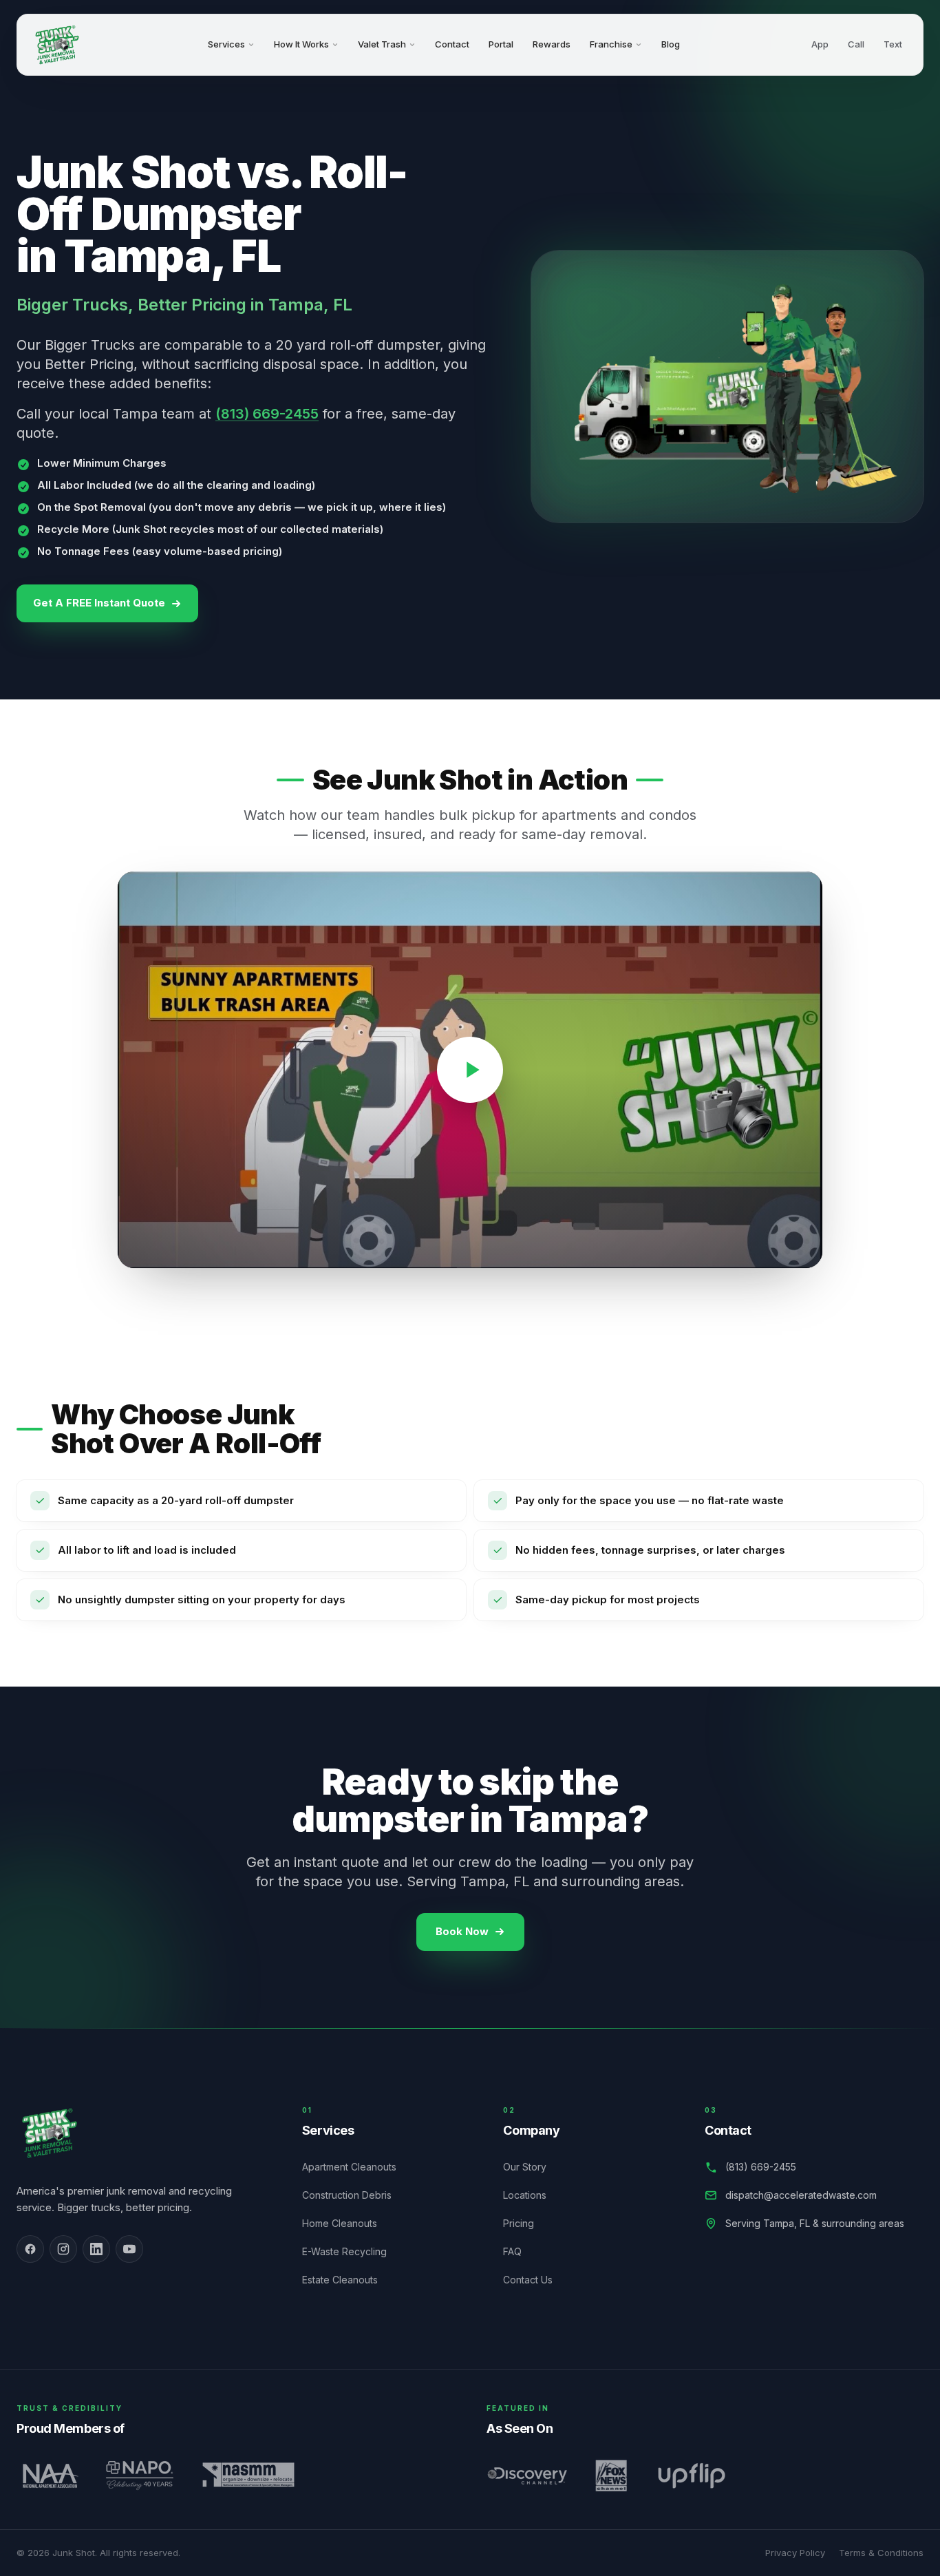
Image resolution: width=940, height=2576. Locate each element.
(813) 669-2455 (267, 414)
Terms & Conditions (881, 2553)
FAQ (520, 2251)
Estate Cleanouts (348, 2280)
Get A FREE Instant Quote (99, 603)
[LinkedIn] (96, 2249)
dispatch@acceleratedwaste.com (801, 2195)
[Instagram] (63, 2249)
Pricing (526, 2223)
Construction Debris (354, 2195)
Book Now (462, 1931)
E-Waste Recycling (352, 2251)
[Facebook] (30, 2249)
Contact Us (535, 2280)
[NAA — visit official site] (48, 2475)
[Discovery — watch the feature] (527, 2475)
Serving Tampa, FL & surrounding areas (815, 2223)
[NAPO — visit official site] (139, 2475)
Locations (532, 2195)
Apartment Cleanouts (357, 2167)
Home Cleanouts (347, 2223)
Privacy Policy (795, 2553)
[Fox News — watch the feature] (611, 2475)
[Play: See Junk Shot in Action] (470, 1070)
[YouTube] (129, 2249)
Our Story (532, 2167)
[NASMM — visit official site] (249, 2475)
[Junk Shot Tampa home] (57, 45)
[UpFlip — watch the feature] (691, 2475)
